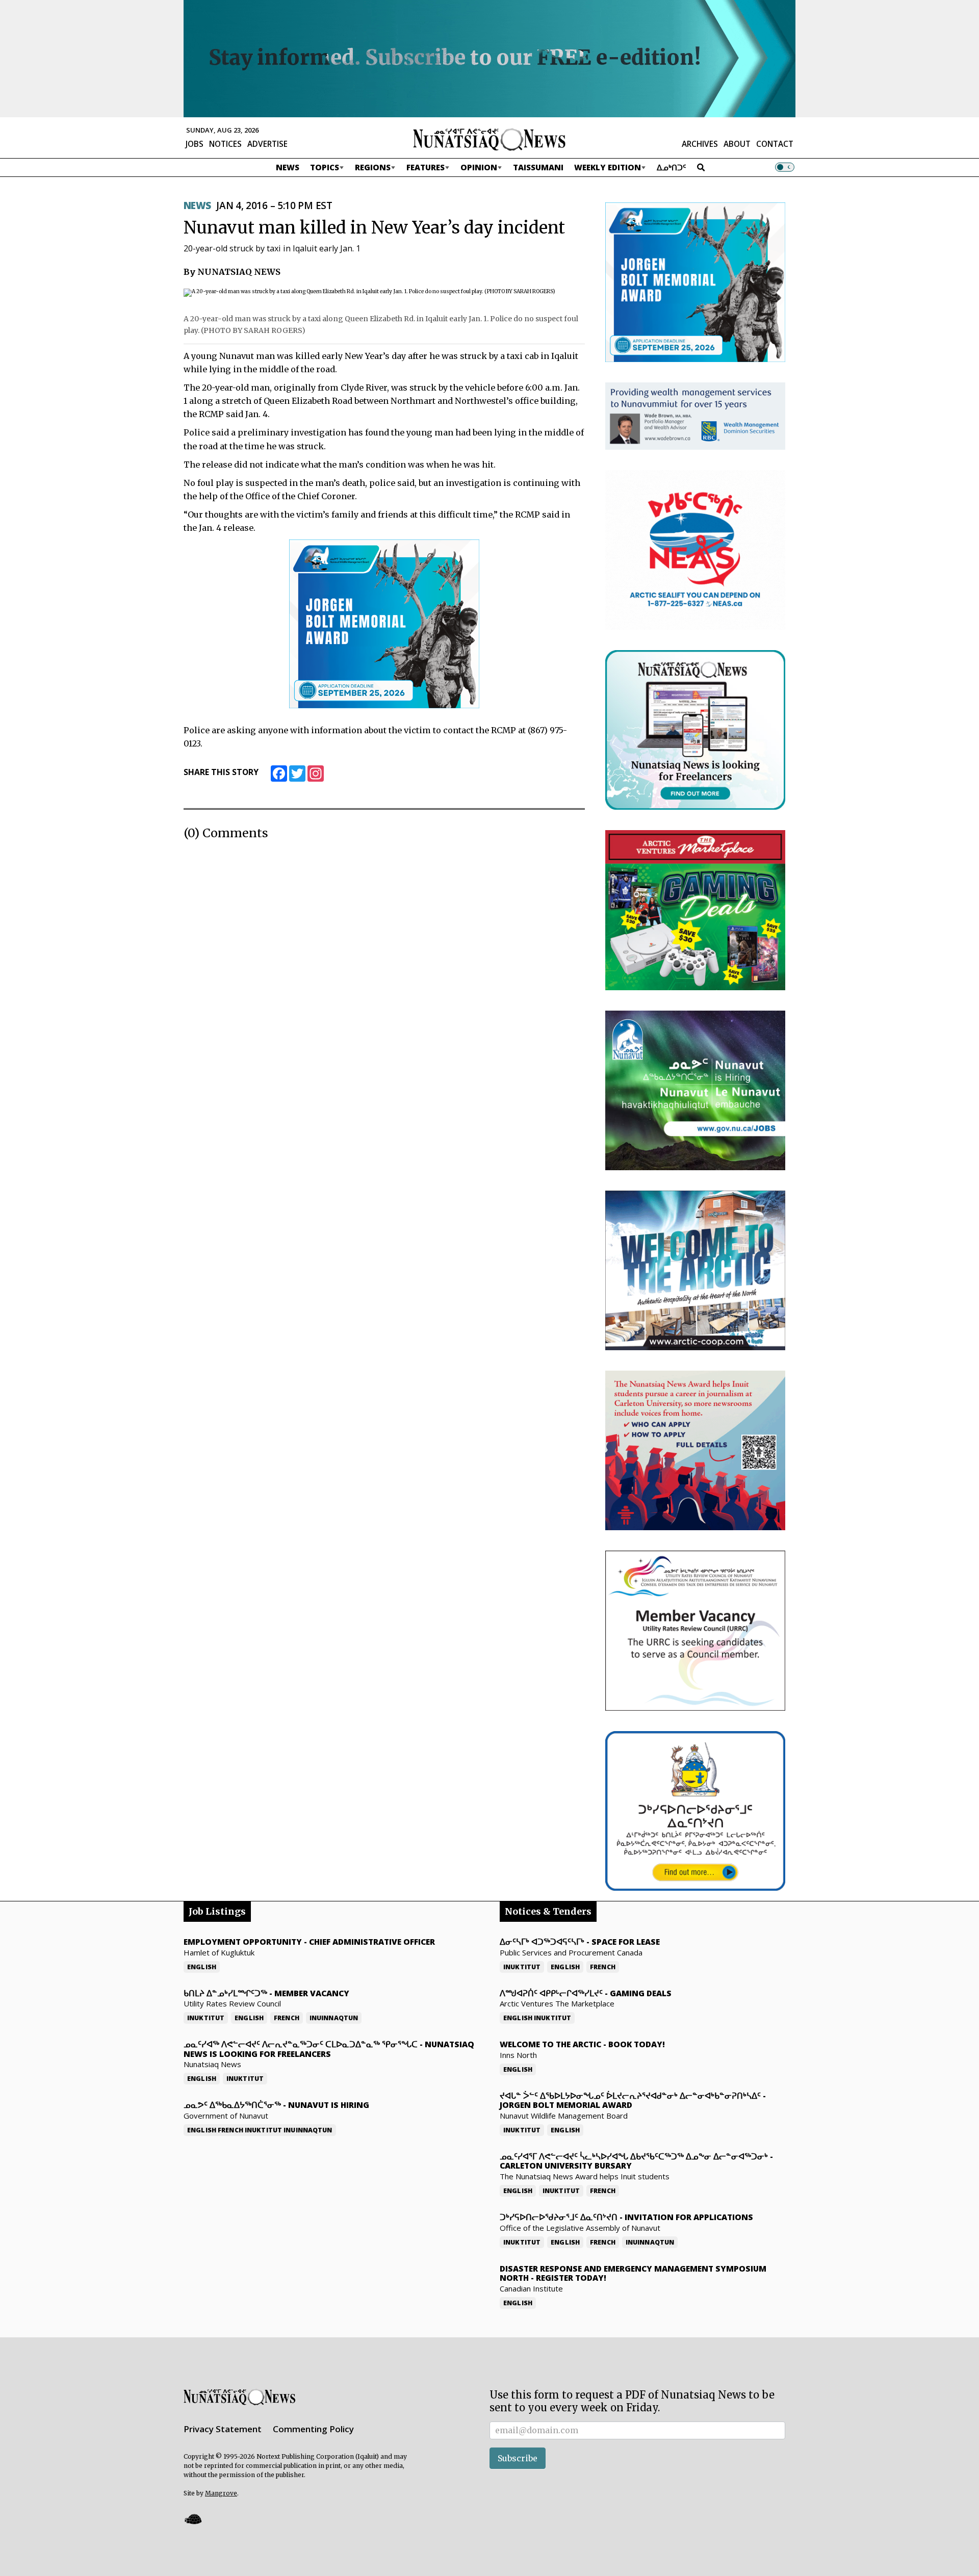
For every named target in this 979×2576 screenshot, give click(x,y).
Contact (775, 144)
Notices (225, 144)
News (288, 167)
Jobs (195, 144)
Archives (700, 144)
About (737, 144)
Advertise (267, 144)
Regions (373, 167)
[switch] (785, 167)
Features (426, 167)
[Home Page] (489, 139)
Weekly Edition (608, 167)
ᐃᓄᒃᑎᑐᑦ (672, 167)
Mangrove (221, 2493)
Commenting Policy (313, 2429)
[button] (193, 2519)
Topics (325, 167)
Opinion (479, 167)
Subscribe (518, 2458)
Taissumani (538, 167)
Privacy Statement (223, 2429)
